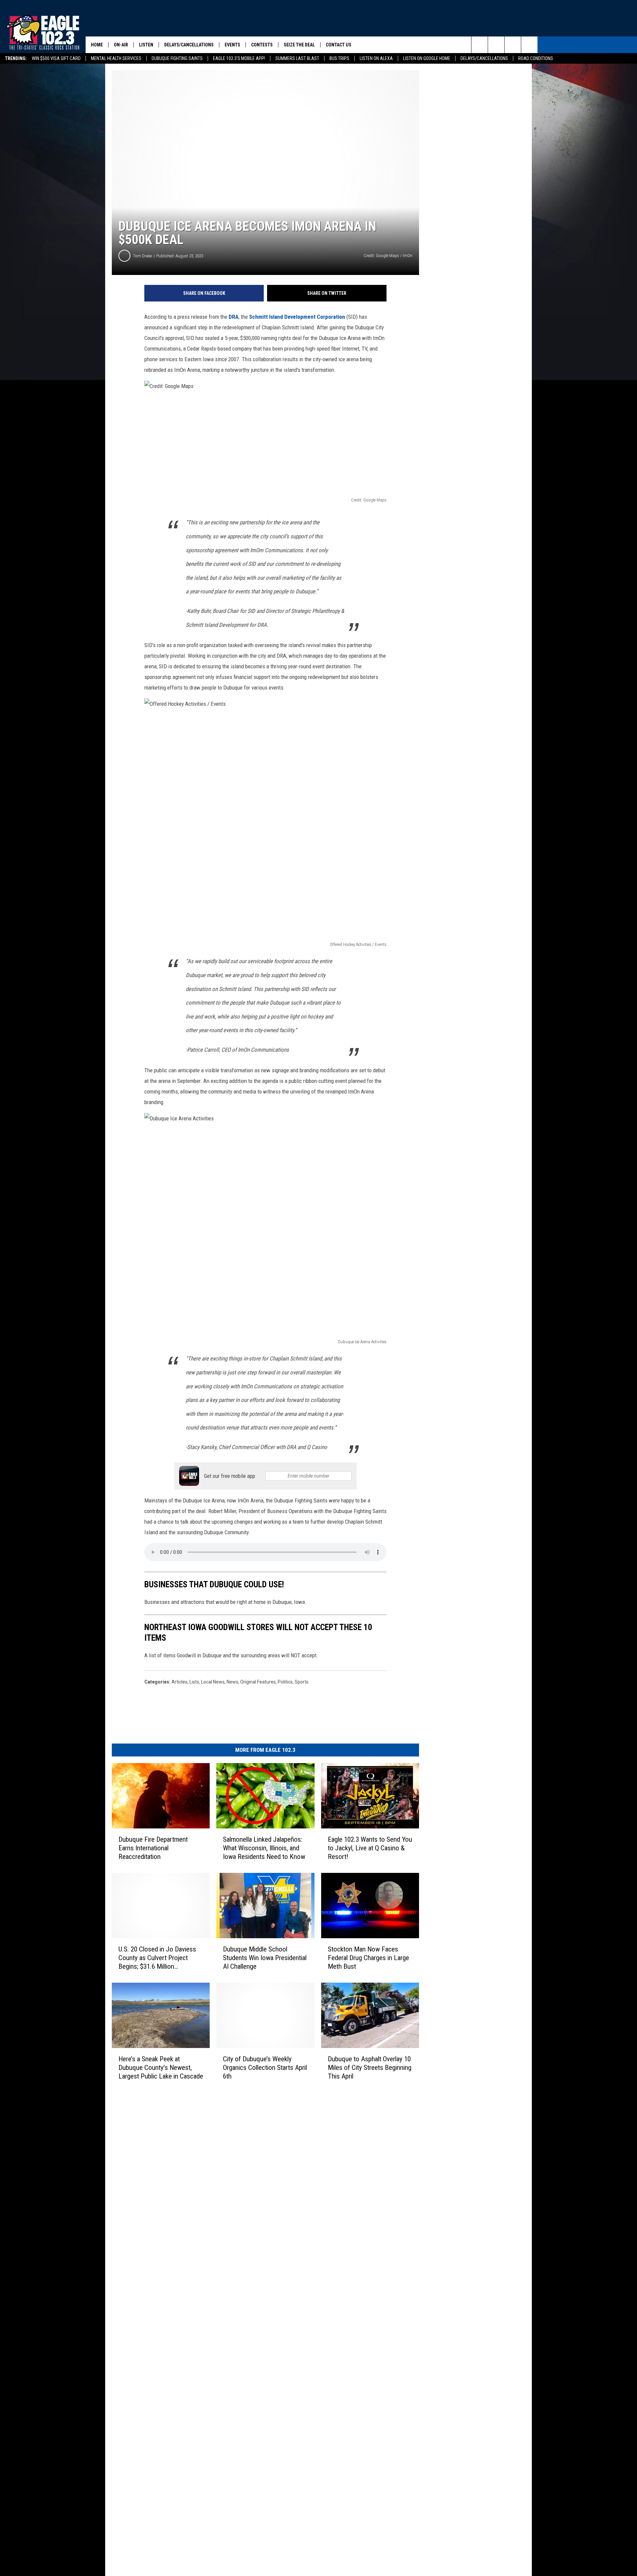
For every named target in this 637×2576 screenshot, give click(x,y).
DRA (234, 317)
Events (232, 45)
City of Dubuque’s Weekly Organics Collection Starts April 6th (265, 2068)
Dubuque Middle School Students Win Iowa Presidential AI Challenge (265, 1958)
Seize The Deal (299, 45)
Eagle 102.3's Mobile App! (239, 58)
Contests (262, 45)
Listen (146, 45)
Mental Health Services (116, 58)
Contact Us (339, 45)
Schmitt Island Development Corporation (297, 317)
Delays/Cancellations (484, 58)
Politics (285, 1682)
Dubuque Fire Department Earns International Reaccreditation (153, 1848)
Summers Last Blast (297, 58)
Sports (302, 1682)
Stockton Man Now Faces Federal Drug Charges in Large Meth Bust (368, 1958)
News (232, 1682)
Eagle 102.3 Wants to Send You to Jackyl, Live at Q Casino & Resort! (370, 1848)
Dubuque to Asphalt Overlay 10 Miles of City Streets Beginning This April (370, 2068)
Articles (179, 1682)
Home (97, 45)
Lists (194, 1682)
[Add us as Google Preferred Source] (496, 45)
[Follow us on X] (529, 45)
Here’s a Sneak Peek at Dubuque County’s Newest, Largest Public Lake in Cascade (161, 2068)
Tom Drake (142, 256)
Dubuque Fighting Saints (177, 58)
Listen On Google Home (427, 58)
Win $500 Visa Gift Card (56, 58)
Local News (213, 1682)
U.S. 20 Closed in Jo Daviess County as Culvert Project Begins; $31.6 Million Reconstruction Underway (157, 1958)
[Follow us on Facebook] (513, 45)
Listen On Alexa (376, 58)
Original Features (258, 1682)
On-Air (121, 45)
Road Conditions (536, 58)
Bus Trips (339, 58)
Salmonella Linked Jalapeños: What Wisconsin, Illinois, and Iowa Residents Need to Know (264, 1848)
